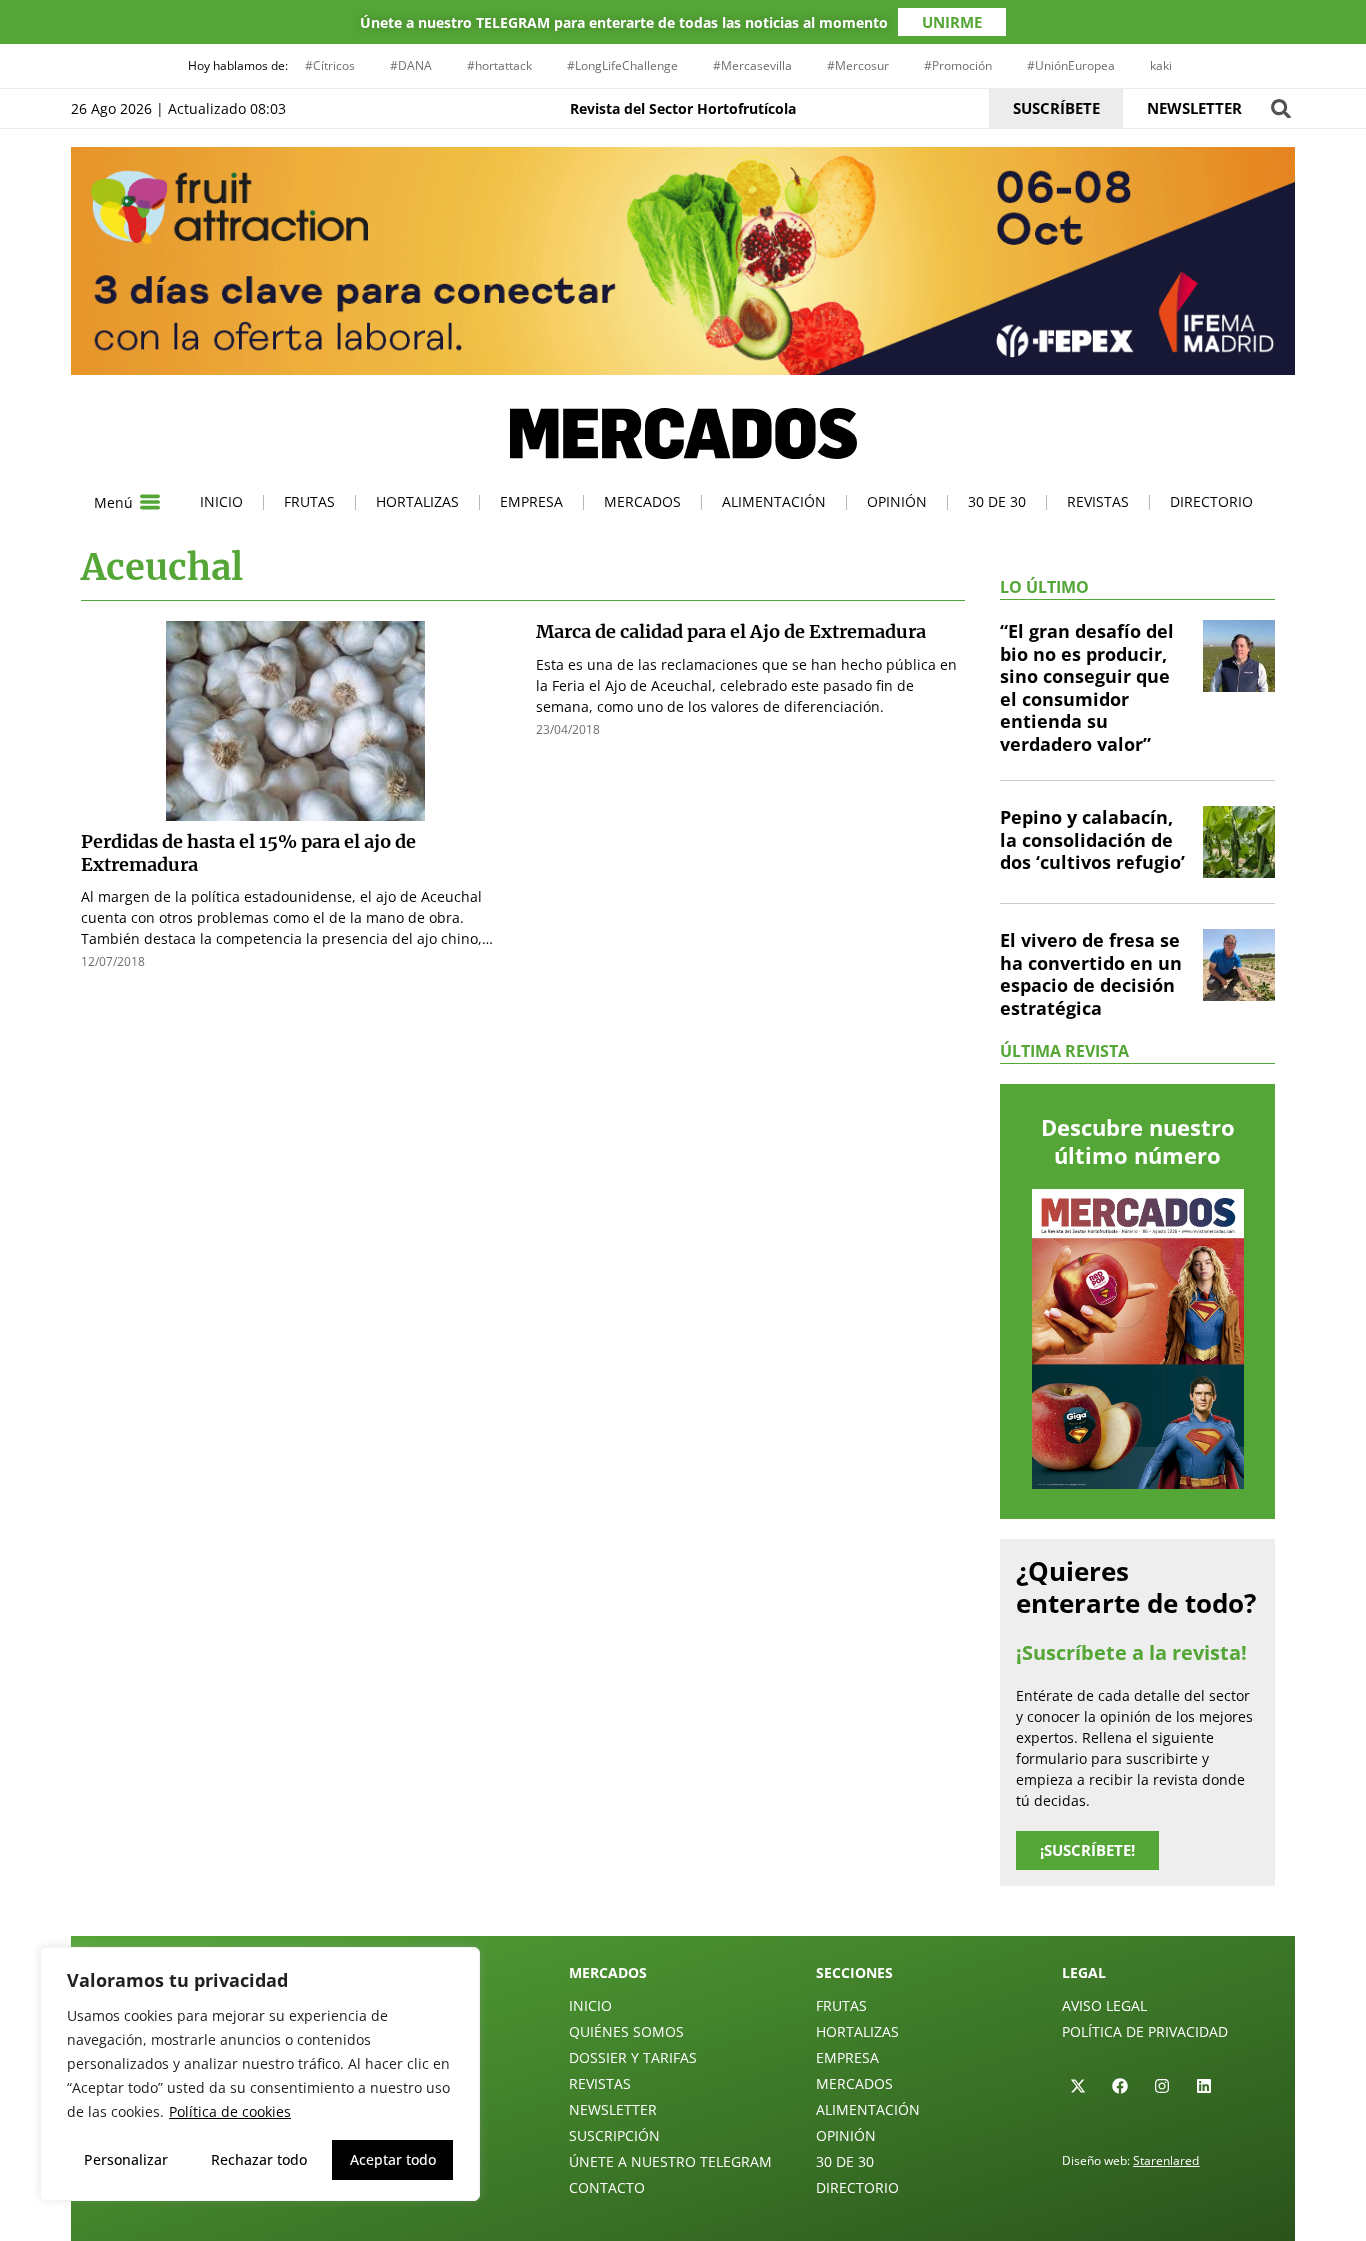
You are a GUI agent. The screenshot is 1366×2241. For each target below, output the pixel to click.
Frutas (309, 501)
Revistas (1098, 501)
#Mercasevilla (752, 65)
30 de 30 (997, 501)
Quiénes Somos (626, 2031)
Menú (113, 502)
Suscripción (614, 2135)
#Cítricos (330, 65)
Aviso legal (1104, 2005)
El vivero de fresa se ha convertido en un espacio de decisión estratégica (1091, 974)
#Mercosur (858, 65)
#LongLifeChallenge (622, 65)
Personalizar (126, 2159)
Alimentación (774, 501)
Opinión (897, 501)
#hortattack (499, 65)
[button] (1280, 108)
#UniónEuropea (1071, 65)
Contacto (607, 2187)
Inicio (221, 501)
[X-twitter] (1078, 2086)
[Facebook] (1120, 2086)
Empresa (531, 501)
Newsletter (613, 2109)
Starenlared (1166, 2160)
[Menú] (150, 502)
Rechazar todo (259, 2159)
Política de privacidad (1145, 2031)
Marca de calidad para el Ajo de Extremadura (731, 631)
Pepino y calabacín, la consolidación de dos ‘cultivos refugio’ (1092, 839)
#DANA (411, 65)
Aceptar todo (393, 2159)
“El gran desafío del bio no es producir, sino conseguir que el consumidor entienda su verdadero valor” (1087, 687)
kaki (1161, 65)
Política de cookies (230, 2111)
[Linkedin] (1204, 2086)
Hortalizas (417, 501)
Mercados (642, 501)
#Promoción (958, 65)
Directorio (1211, 501)
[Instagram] (1162, 2086)
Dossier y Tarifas (633, 2057)
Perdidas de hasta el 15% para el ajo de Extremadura (248, 853)
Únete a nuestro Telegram (670, 2161)
